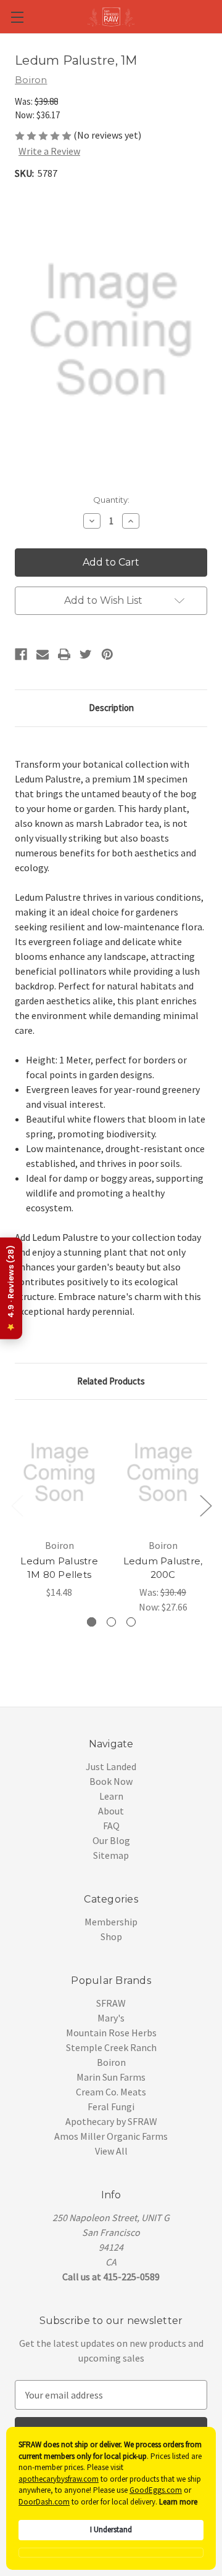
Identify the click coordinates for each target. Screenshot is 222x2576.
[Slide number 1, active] (92, 1622)
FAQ (111, 1826)
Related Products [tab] (111, 1381)
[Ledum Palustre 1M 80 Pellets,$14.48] (59, 1473)
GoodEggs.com (156, 2490)
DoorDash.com (44, 2502)
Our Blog (111, 1840)
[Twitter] (86, 654)
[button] (111, 2553)
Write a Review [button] (49, 151)
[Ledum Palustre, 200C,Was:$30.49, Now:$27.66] (163, 1473)
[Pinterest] (107, 654)
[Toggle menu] (17, 17)
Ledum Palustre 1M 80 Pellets (59, 1568)
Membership (111, 1922)
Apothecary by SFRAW (111, 2121)
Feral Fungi (111, 2107)
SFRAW (111, 2003)
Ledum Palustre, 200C (163, 1568)
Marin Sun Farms (111, 2077)
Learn (111, 1796)
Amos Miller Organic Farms (111, 2136)
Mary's (111, 2018)
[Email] (43, 654)
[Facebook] (21, 654)
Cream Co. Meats (111, 2092)
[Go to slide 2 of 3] (205, 1505)
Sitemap (111, 1855)
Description (111, 708)
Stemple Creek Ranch (111, 2047)
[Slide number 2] (111, 1622)
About (111, 1811)
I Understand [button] (111, 2529)
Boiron (111, 2062)
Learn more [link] (178, 2502)
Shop (111, 1936)
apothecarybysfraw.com (59, 2479)
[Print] (64, 654)
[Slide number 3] (131, 1622)
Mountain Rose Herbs (111, 2033)
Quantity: (111, 500)
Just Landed (111, 1766)
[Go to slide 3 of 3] (17, 1505)
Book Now (111, 1781)
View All (111, 2151)
